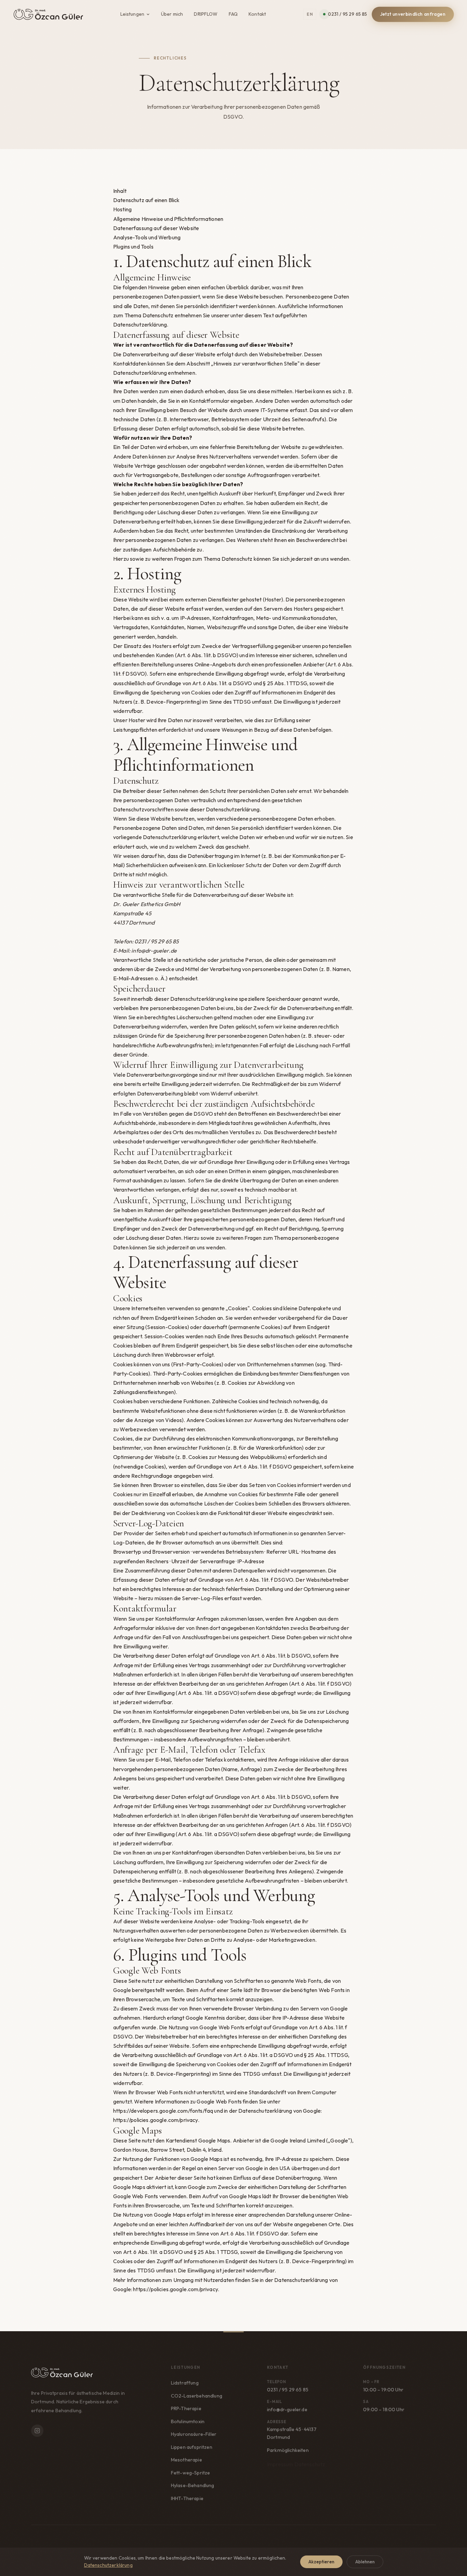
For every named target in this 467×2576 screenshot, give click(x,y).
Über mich (172, 14)
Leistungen (132, 14)
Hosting (122, 209)
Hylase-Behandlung (193, 2485)
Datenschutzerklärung (108, 2565)
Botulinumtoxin (188, 2421)
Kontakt (257, 14)
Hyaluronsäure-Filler (194, 2434)
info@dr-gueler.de (154, 951)
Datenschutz (310, 2464)
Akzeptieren (321, 2562)
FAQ (233, 14)
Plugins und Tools (133, 247)
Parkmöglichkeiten (288, 2451)
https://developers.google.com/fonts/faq (163, 2111)
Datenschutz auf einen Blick (146, 200)
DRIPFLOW (206, 14)
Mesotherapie (186, 2460)
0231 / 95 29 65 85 (347, 14)
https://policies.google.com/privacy (156, 2120)
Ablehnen (365, 2562)
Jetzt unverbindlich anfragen (413, 14)
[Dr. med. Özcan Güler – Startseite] (48, 14)
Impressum (280, 2464)
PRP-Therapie (186, 2408)
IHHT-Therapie (187, 2498)
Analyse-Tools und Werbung (147, 237)
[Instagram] (37, 2431)
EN (310, 14)
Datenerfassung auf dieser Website (156, 228)
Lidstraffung (185, 2383)
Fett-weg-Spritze (191, 2473)
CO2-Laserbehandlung (197, 2396)
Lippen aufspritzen (192, 2447)
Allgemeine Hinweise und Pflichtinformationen (168, 219)
